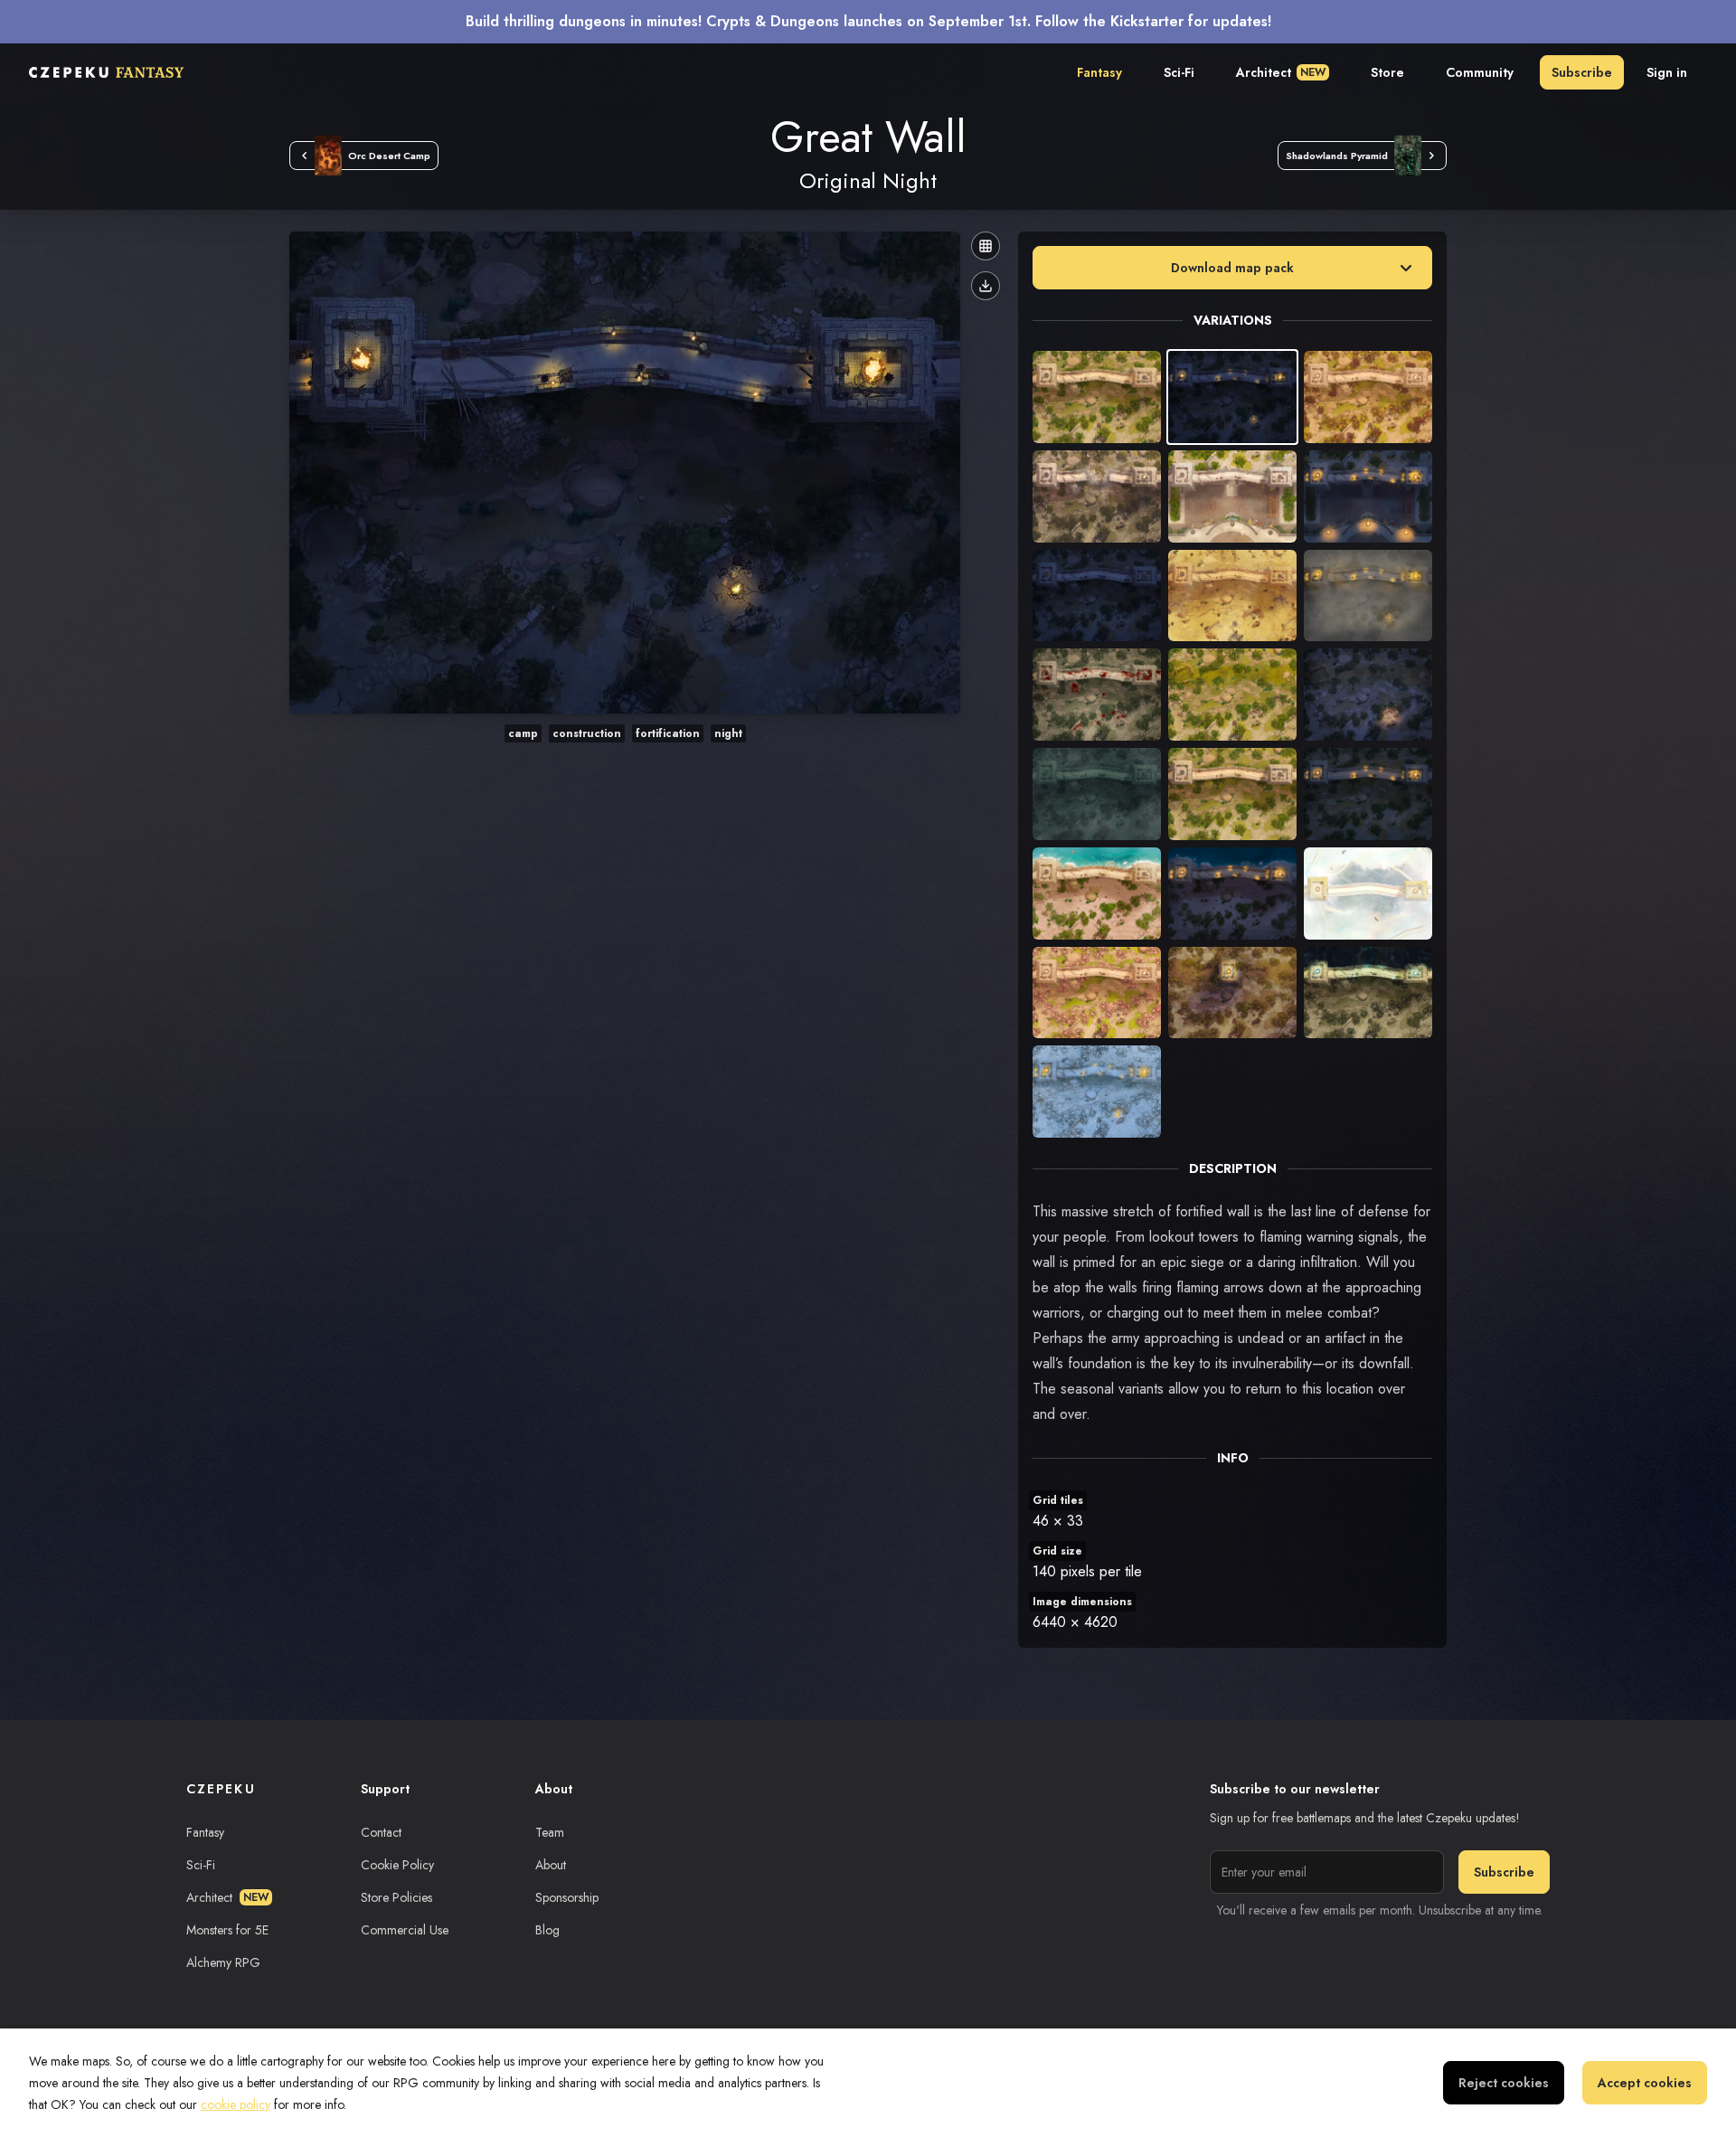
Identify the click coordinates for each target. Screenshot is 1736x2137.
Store (1387, 72)
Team (550, 1832)
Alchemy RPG (223, 1962)
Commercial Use (405, 1930)
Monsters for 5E (227, 1930)
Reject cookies (1504, 2083)
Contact (381, 1832)
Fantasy (1099, 72)
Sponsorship (567, 1897)
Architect (1281, 72)
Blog (547, 1930)
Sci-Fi (1179, 72)
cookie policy (236, 2104)
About (551, 1865)
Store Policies (396, 1897)
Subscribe (1582, 72)
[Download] (986, 286)
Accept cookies (1645, 2083)
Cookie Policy (397, 1865)
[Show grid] (986, 246)
